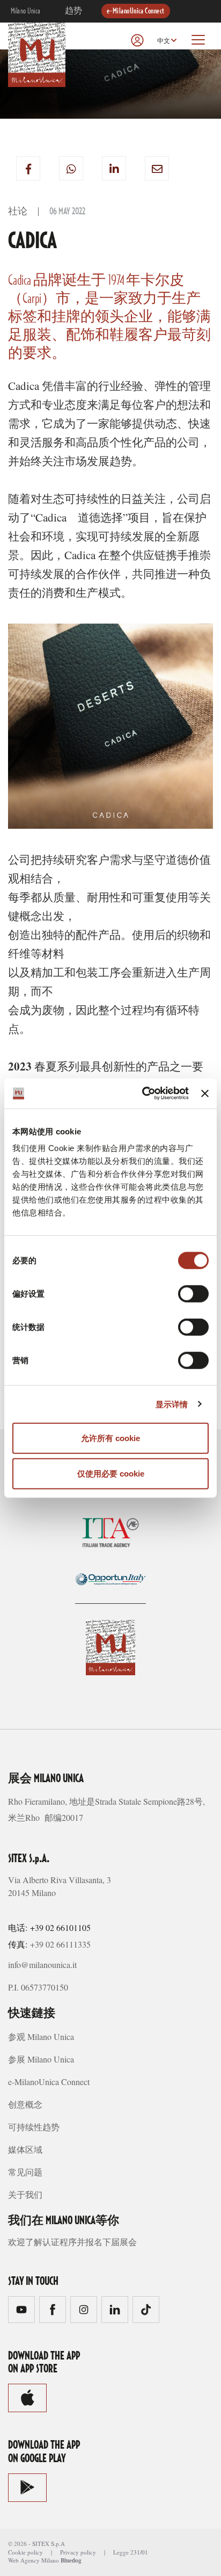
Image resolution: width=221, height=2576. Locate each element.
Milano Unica (26, 11)
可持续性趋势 (34, 2127)
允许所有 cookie (110, 1438)
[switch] (193, 1294)
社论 (18, 212)
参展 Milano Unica (41, 2059)
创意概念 (25, 2104)
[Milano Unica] (37, 53)
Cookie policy (25, 2552)
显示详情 (172, 1404)
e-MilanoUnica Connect (136, 11)
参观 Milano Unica (41, 2036)
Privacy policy (78, 2552)
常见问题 (25, 2172)
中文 (164, 41)
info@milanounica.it (42, 1964)
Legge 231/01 (131, 2552)
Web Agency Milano (34, 2560)
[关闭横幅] (205, 1094)
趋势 (74, 11)
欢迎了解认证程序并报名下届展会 (72, 2242)
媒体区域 (25, 2149)
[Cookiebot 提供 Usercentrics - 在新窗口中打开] (143, 1094)
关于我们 (25, 2194)
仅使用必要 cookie (111, 1473)
